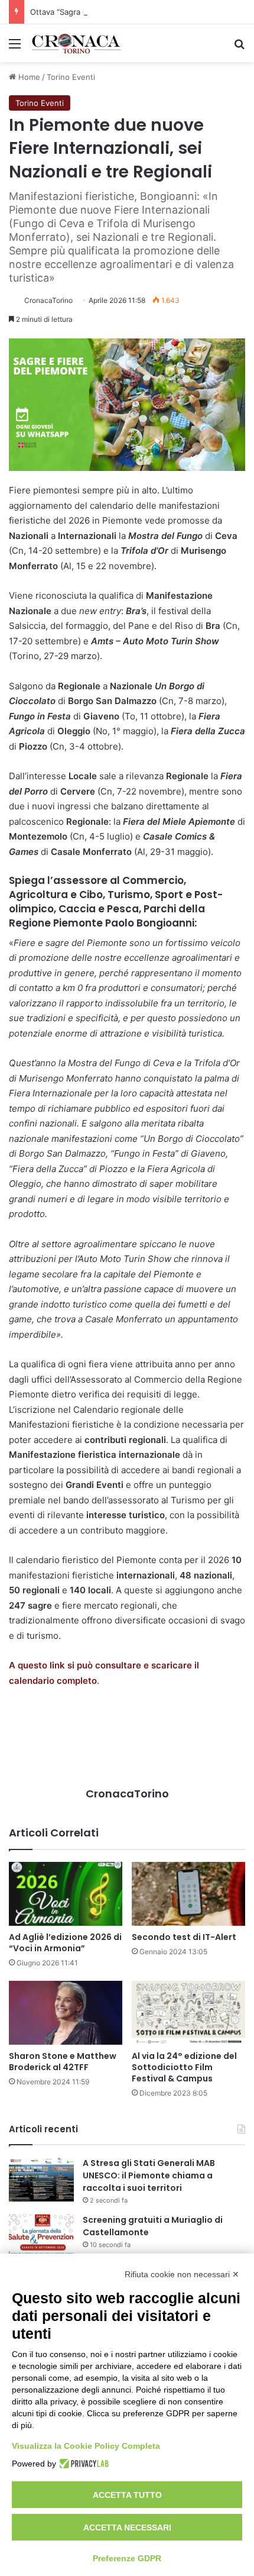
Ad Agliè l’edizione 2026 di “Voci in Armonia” (65, 1943)
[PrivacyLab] (82, 2464)
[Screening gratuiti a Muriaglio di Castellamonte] (41, 2236)
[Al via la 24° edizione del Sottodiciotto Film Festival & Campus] (188, 2013)
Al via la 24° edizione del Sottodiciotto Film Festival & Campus (184, 2067)
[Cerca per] (239, 48)
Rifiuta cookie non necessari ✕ (182, 2274)
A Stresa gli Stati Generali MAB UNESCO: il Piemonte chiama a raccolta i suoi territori (149, 2175)
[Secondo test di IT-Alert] (188, 1894)
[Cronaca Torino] (77, 43)
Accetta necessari (127, 2527)
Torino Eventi (71, 77)
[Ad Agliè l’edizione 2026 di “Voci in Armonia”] (66, 1894)
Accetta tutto (127, 2495)
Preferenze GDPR (127, 2558)
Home (28, 77)
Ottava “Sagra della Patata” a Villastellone (106, 12)
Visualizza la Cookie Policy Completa (86, 2446)
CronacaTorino (48, 300)
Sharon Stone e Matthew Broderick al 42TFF (63, 2062)
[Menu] (15, 48)
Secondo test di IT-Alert (184, 1937)
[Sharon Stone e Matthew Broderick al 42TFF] (66, 2013)
